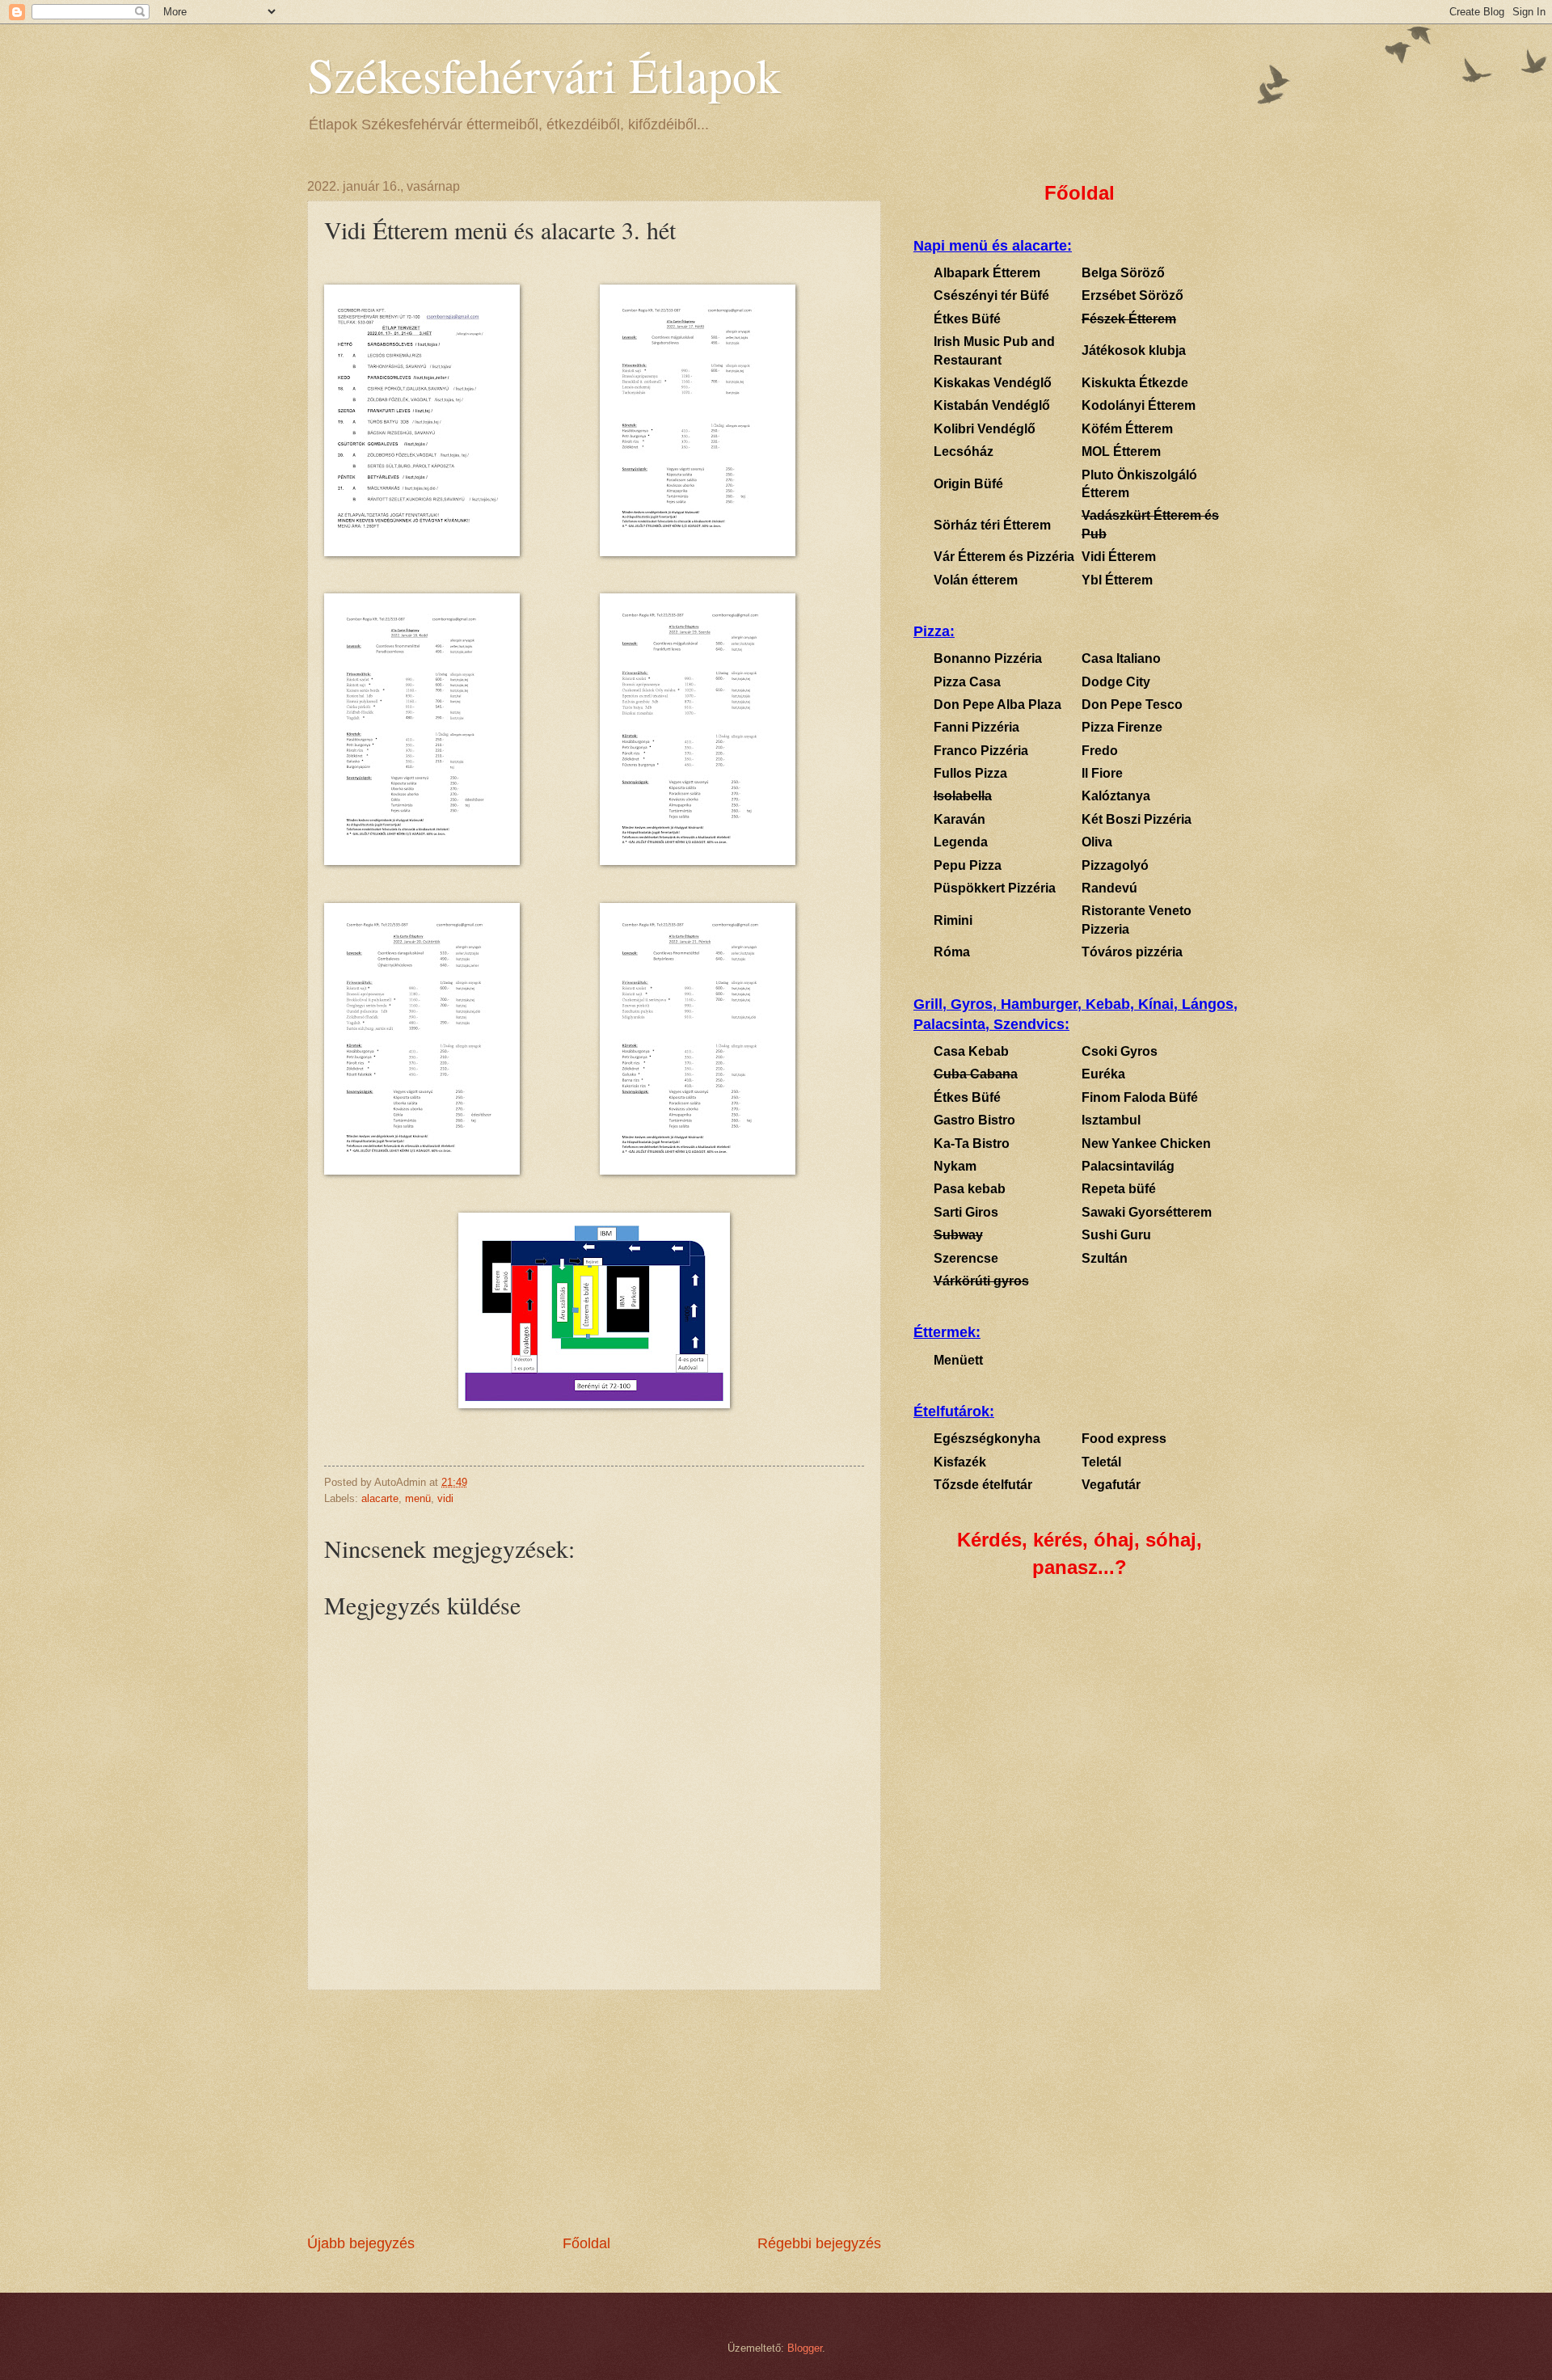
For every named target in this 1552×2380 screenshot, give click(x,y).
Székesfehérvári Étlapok (544, 74)
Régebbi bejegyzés (819, 2243)
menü (418, 1498)
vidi (445, 1498)
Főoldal (586, 2243)
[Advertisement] (594, 2112)
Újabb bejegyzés (361, 2243)
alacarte (380, 1498)
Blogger (805, 2348)
